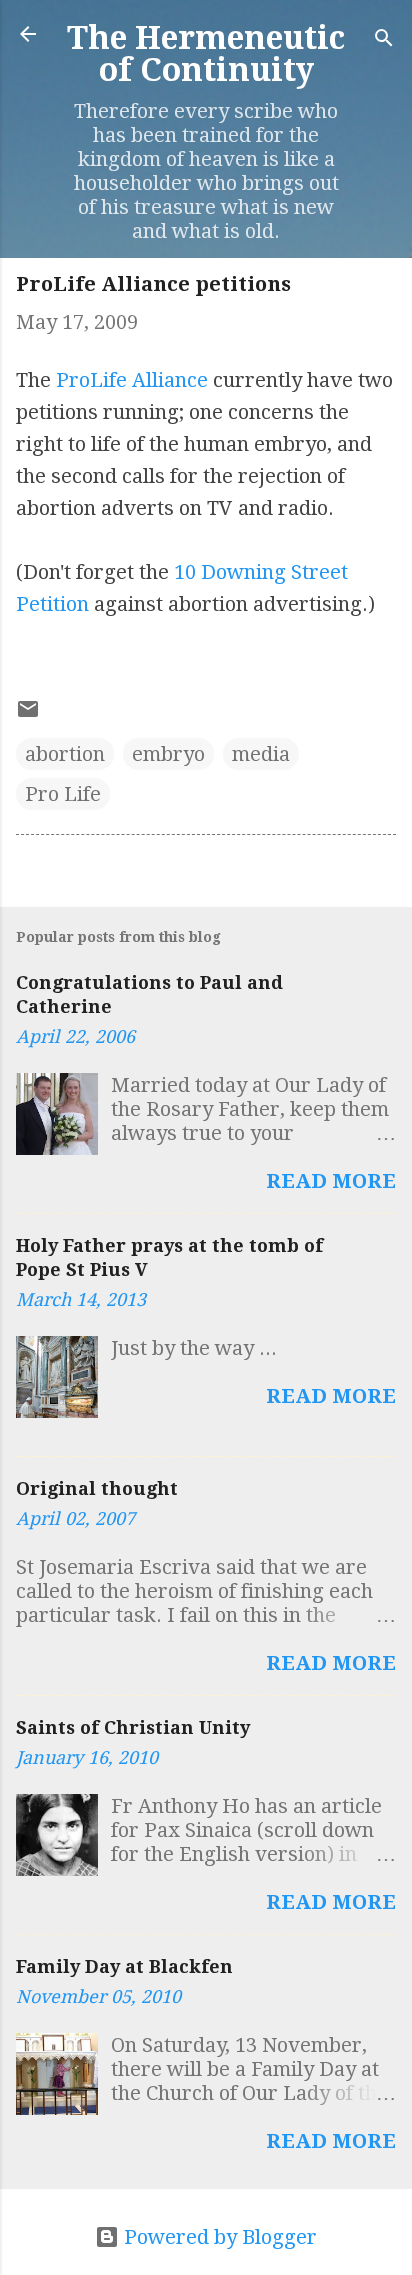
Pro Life (63, 794)
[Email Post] (28, 714)
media (261, 754)
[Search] (384, 40)
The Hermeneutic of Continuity (206, 54)
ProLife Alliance (132, 380)
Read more (331, 1181)
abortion (65, 754)
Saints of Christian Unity (133, 1727)
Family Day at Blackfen (124, 1966)
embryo (168, 754)
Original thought (97, 1488)
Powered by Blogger (218, 2237)
